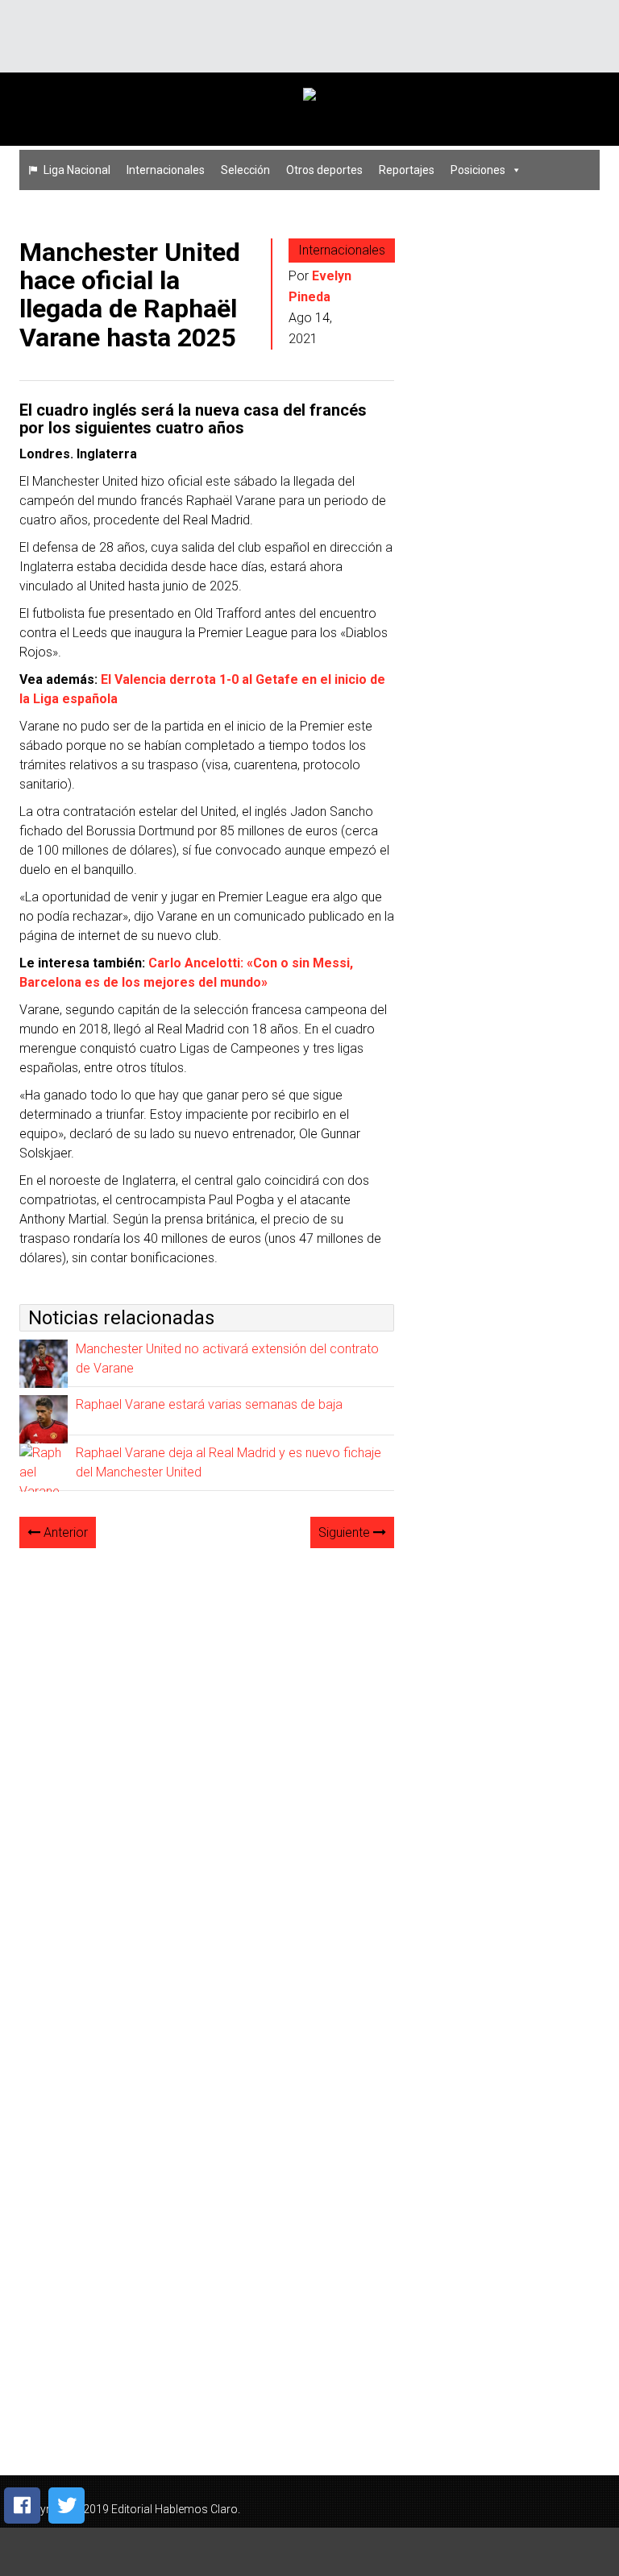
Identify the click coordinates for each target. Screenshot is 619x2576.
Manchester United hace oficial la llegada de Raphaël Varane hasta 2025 (130, 295)
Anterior (64, 1532)
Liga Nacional (77, 170)
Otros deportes (324, 170)
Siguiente (346, 1532)
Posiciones (478, 170)
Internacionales (166, 170)
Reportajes (407, 170)
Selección (245, 170)
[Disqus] (207, 1763)
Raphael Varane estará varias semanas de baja (209, 1404)
